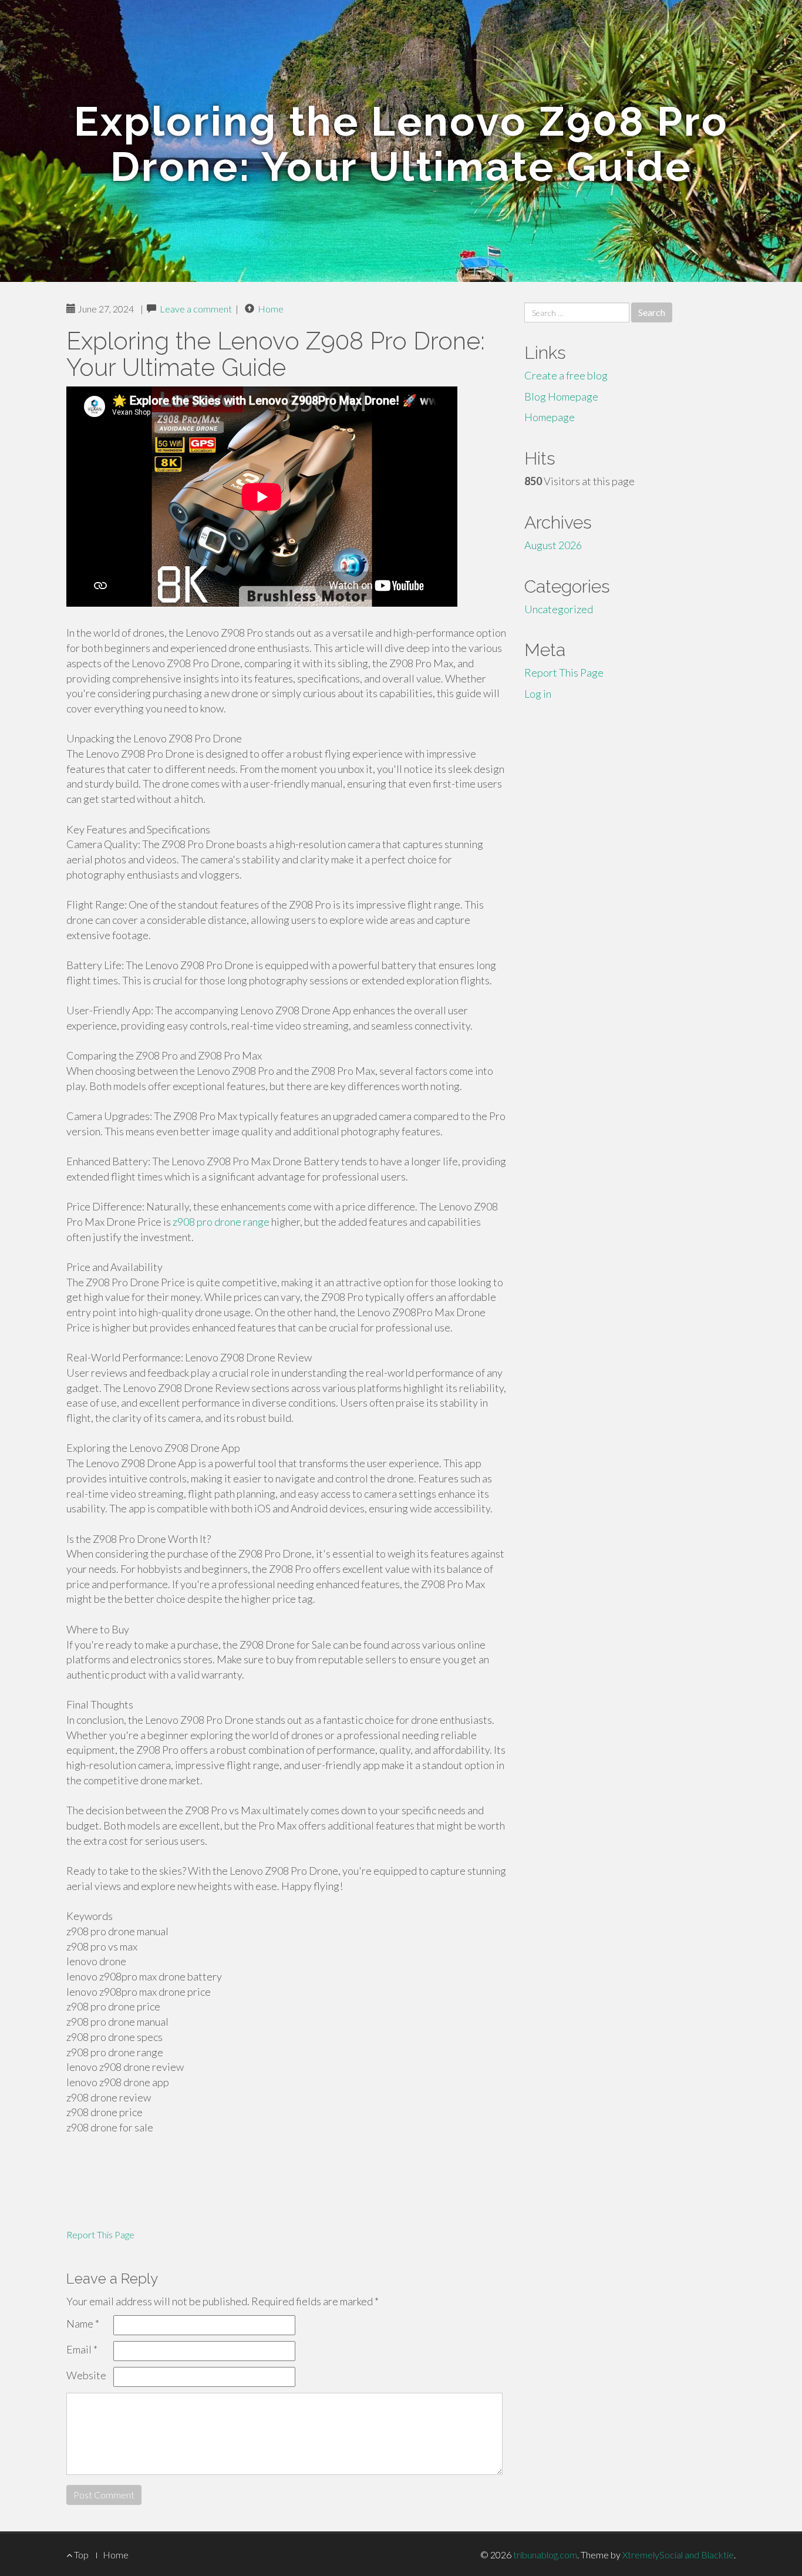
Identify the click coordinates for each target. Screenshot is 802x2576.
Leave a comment (196, 309)
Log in (538, 694)
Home (271, 309)
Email (82, 2349)
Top (80, 2555)
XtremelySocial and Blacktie (678, 2555)
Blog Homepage (561, 396)
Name (83, 2323)
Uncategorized (559, 609)
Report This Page (100, 2234)
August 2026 (553, 545)
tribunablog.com (545, 2555)
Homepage (550, 417)
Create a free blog (566, 375)
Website (86, 2375)
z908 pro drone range (221, 1222)
